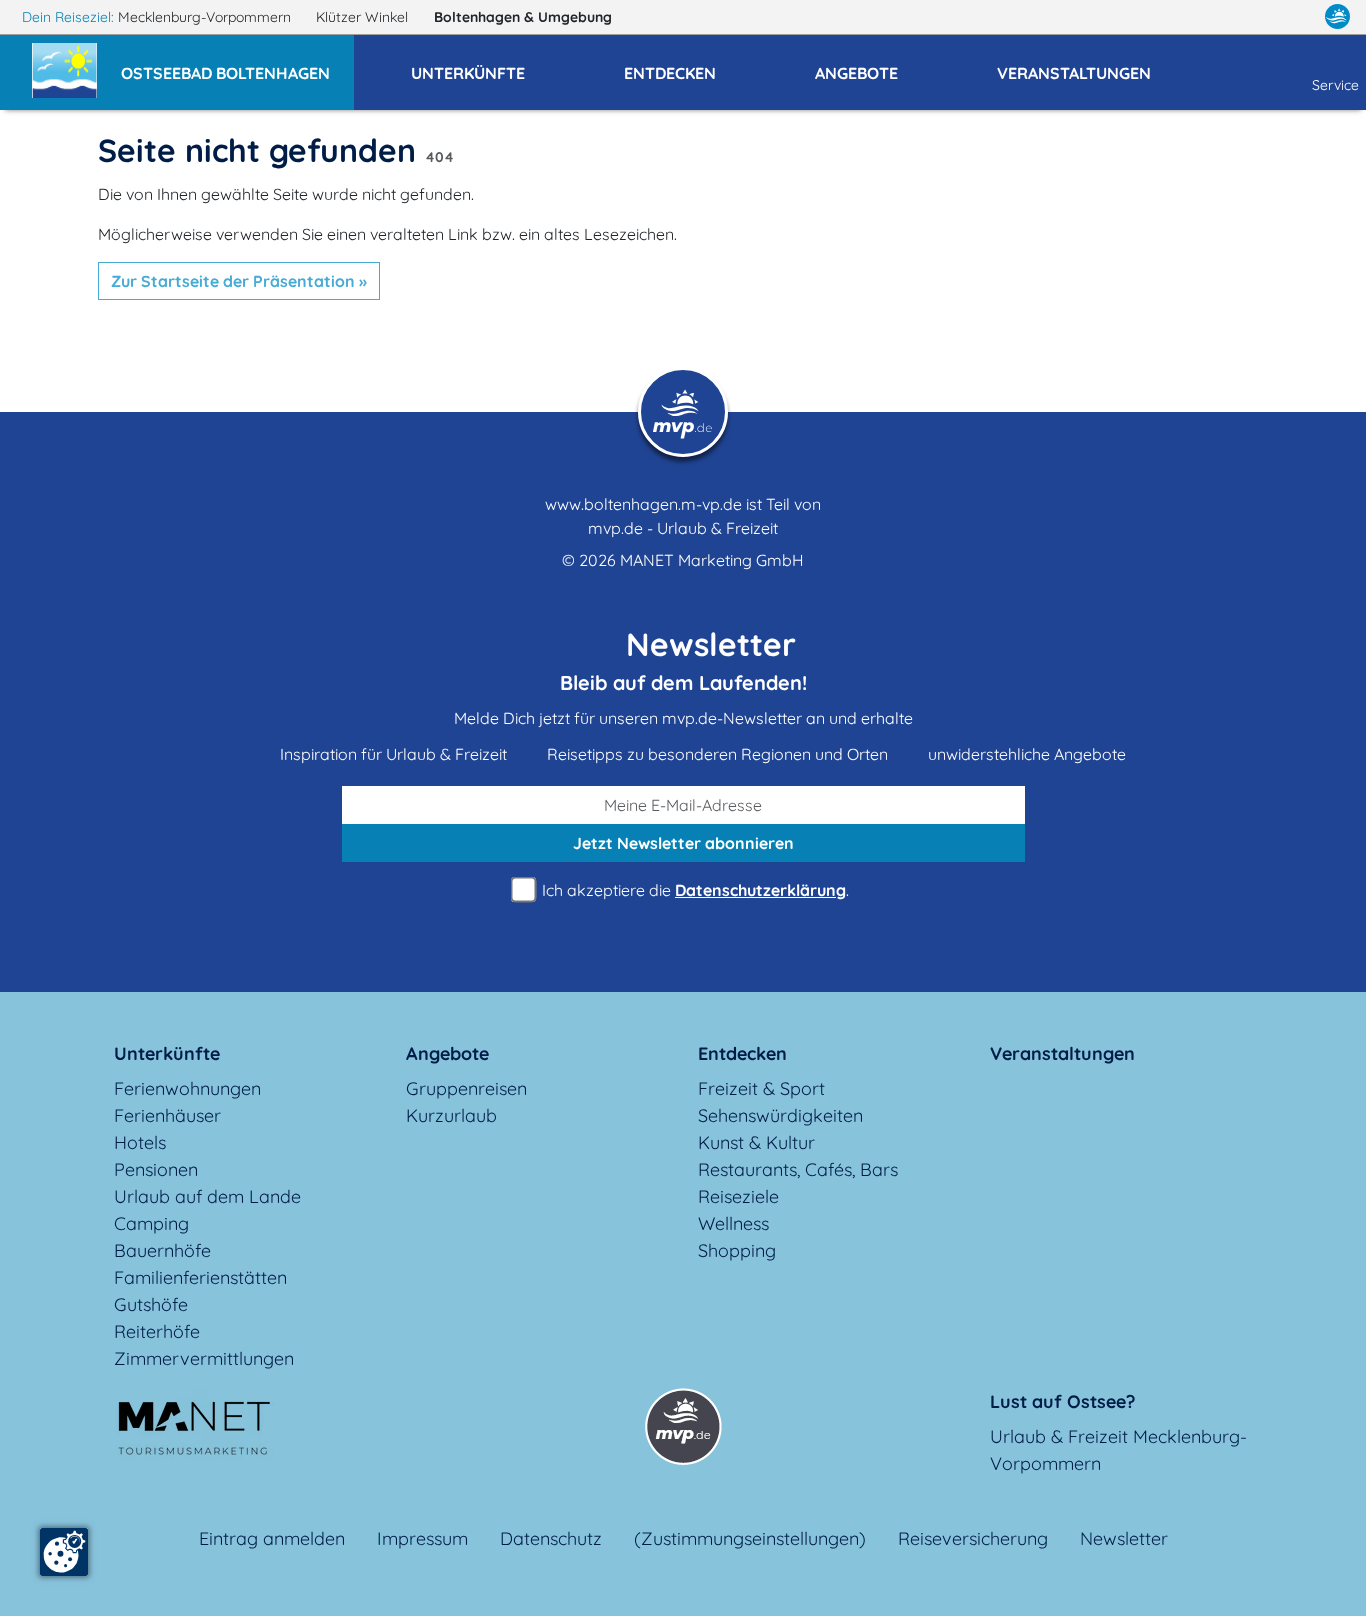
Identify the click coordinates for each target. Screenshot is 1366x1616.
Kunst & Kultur (756, 1142)
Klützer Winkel (364, 17)
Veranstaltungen (1062, 1053)
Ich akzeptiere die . (693, 890)
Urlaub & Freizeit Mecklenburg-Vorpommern (1118, 1450)
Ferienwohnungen (187, 1088)
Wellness (733, 1223)
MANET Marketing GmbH (712, 560)
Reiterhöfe (157, 1331)
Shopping (737, 1250)
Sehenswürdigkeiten (780, 1115)
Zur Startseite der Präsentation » (239, 281)
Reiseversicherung (973, 1538)
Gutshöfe (151, 1304)
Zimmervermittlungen (204, 1358)
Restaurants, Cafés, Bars (798, 1169)
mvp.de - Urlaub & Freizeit (683, 528)
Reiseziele (738, 1196)
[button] (237, 64)
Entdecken (742, 1053)
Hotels (140, 1142)
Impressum (422, 1538)
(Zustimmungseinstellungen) (750, 1538)
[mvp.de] (1337, 17)
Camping (151, 1223)
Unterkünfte (167, 1053)
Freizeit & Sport (761, 1088)
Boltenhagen (523, 17)
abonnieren (683, 843)
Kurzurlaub (451, 1115)
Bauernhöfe (162, 1250)
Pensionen (156, 1169)
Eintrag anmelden (272, 1538)
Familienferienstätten (200, 1277)
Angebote (447, 1053)
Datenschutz (551, 1538)
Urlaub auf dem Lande (207, 1196)
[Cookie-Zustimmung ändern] (64, 1552)
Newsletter (1124, 1538)
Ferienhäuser (167, 1115)
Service (1335, 85)
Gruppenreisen (466, 1088)
